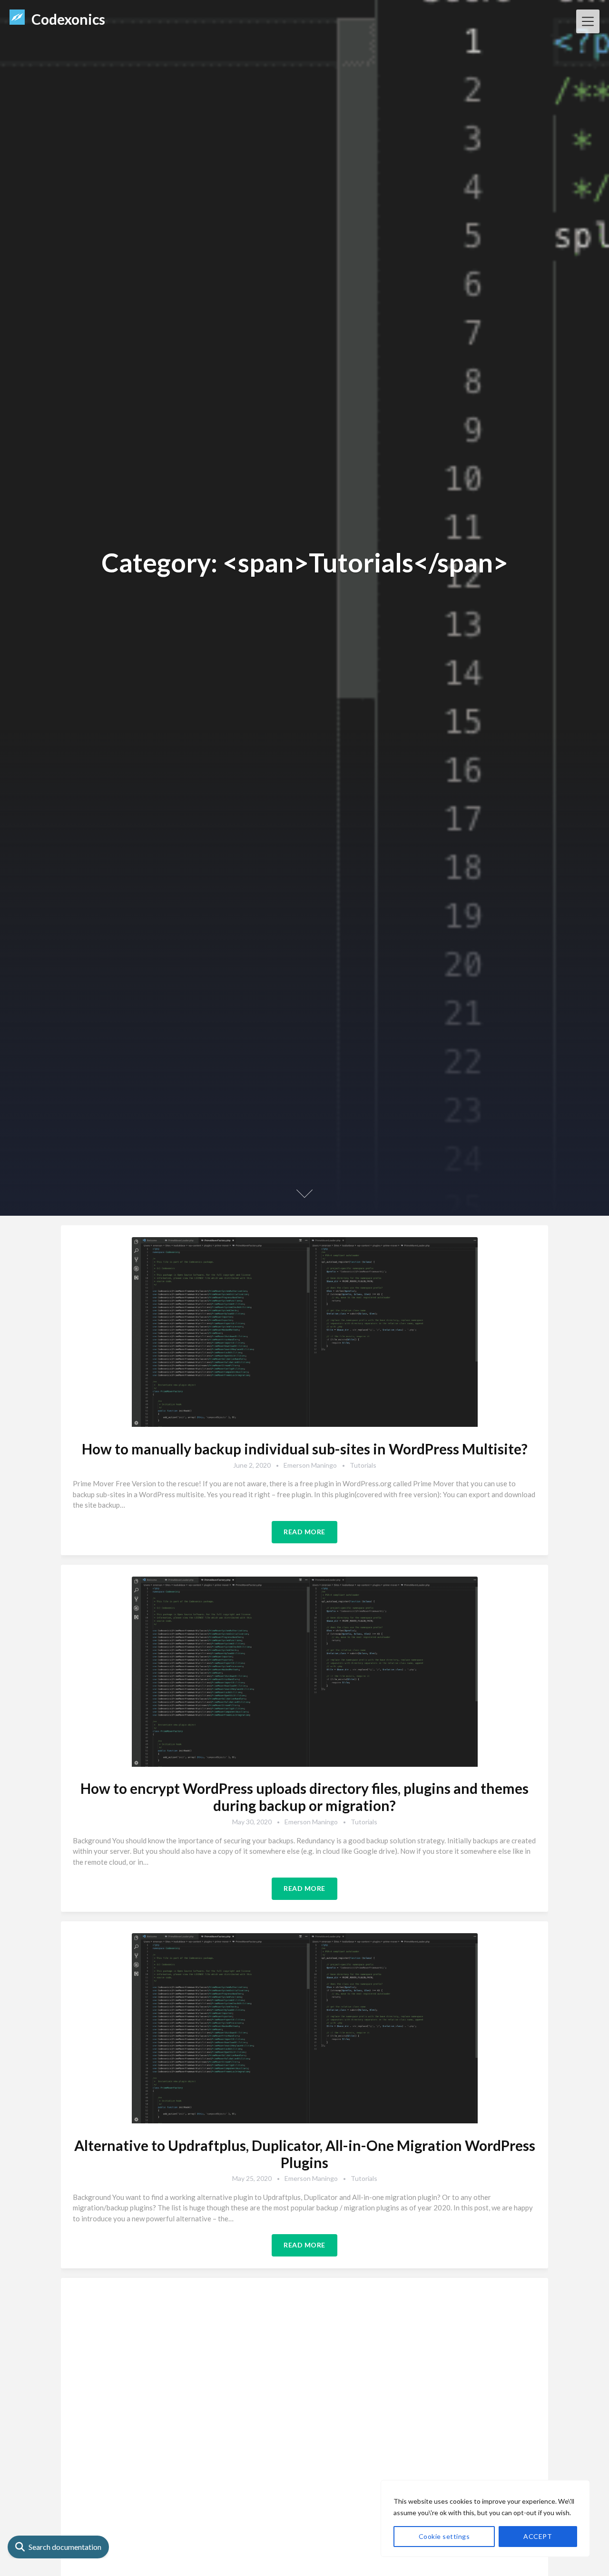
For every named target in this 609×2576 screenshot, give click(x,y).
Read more (304, 1532)
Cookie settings (444, 2536)
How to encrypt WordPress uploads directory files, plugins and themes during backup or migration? (304, 1797)
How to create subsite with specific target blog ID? (305, 2502)
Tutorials (363, 1465)
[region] (485, 2518)
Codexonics (68, 19)
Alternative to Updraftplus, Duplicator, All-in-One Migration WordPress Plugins (305, 2154)
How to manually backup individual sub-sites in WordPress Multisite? (305, 1449)
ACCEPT (538, 2536)
